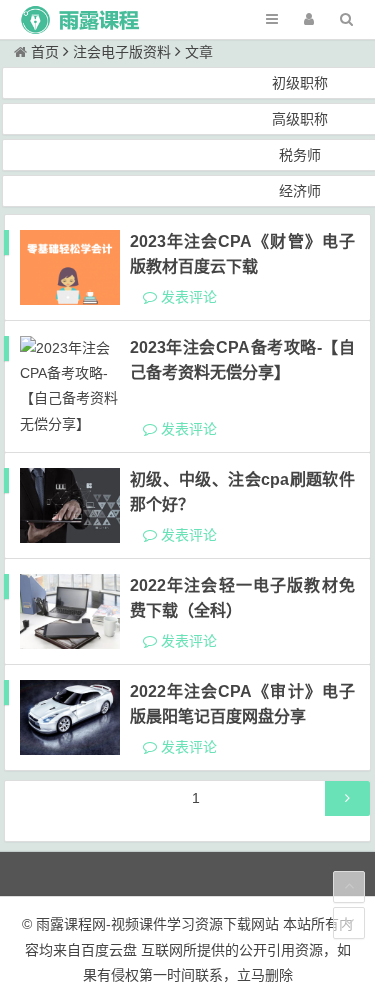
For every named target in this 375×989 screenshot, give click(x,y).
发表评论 (187, 297)
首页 (45, 52)
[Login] (309, 19)
